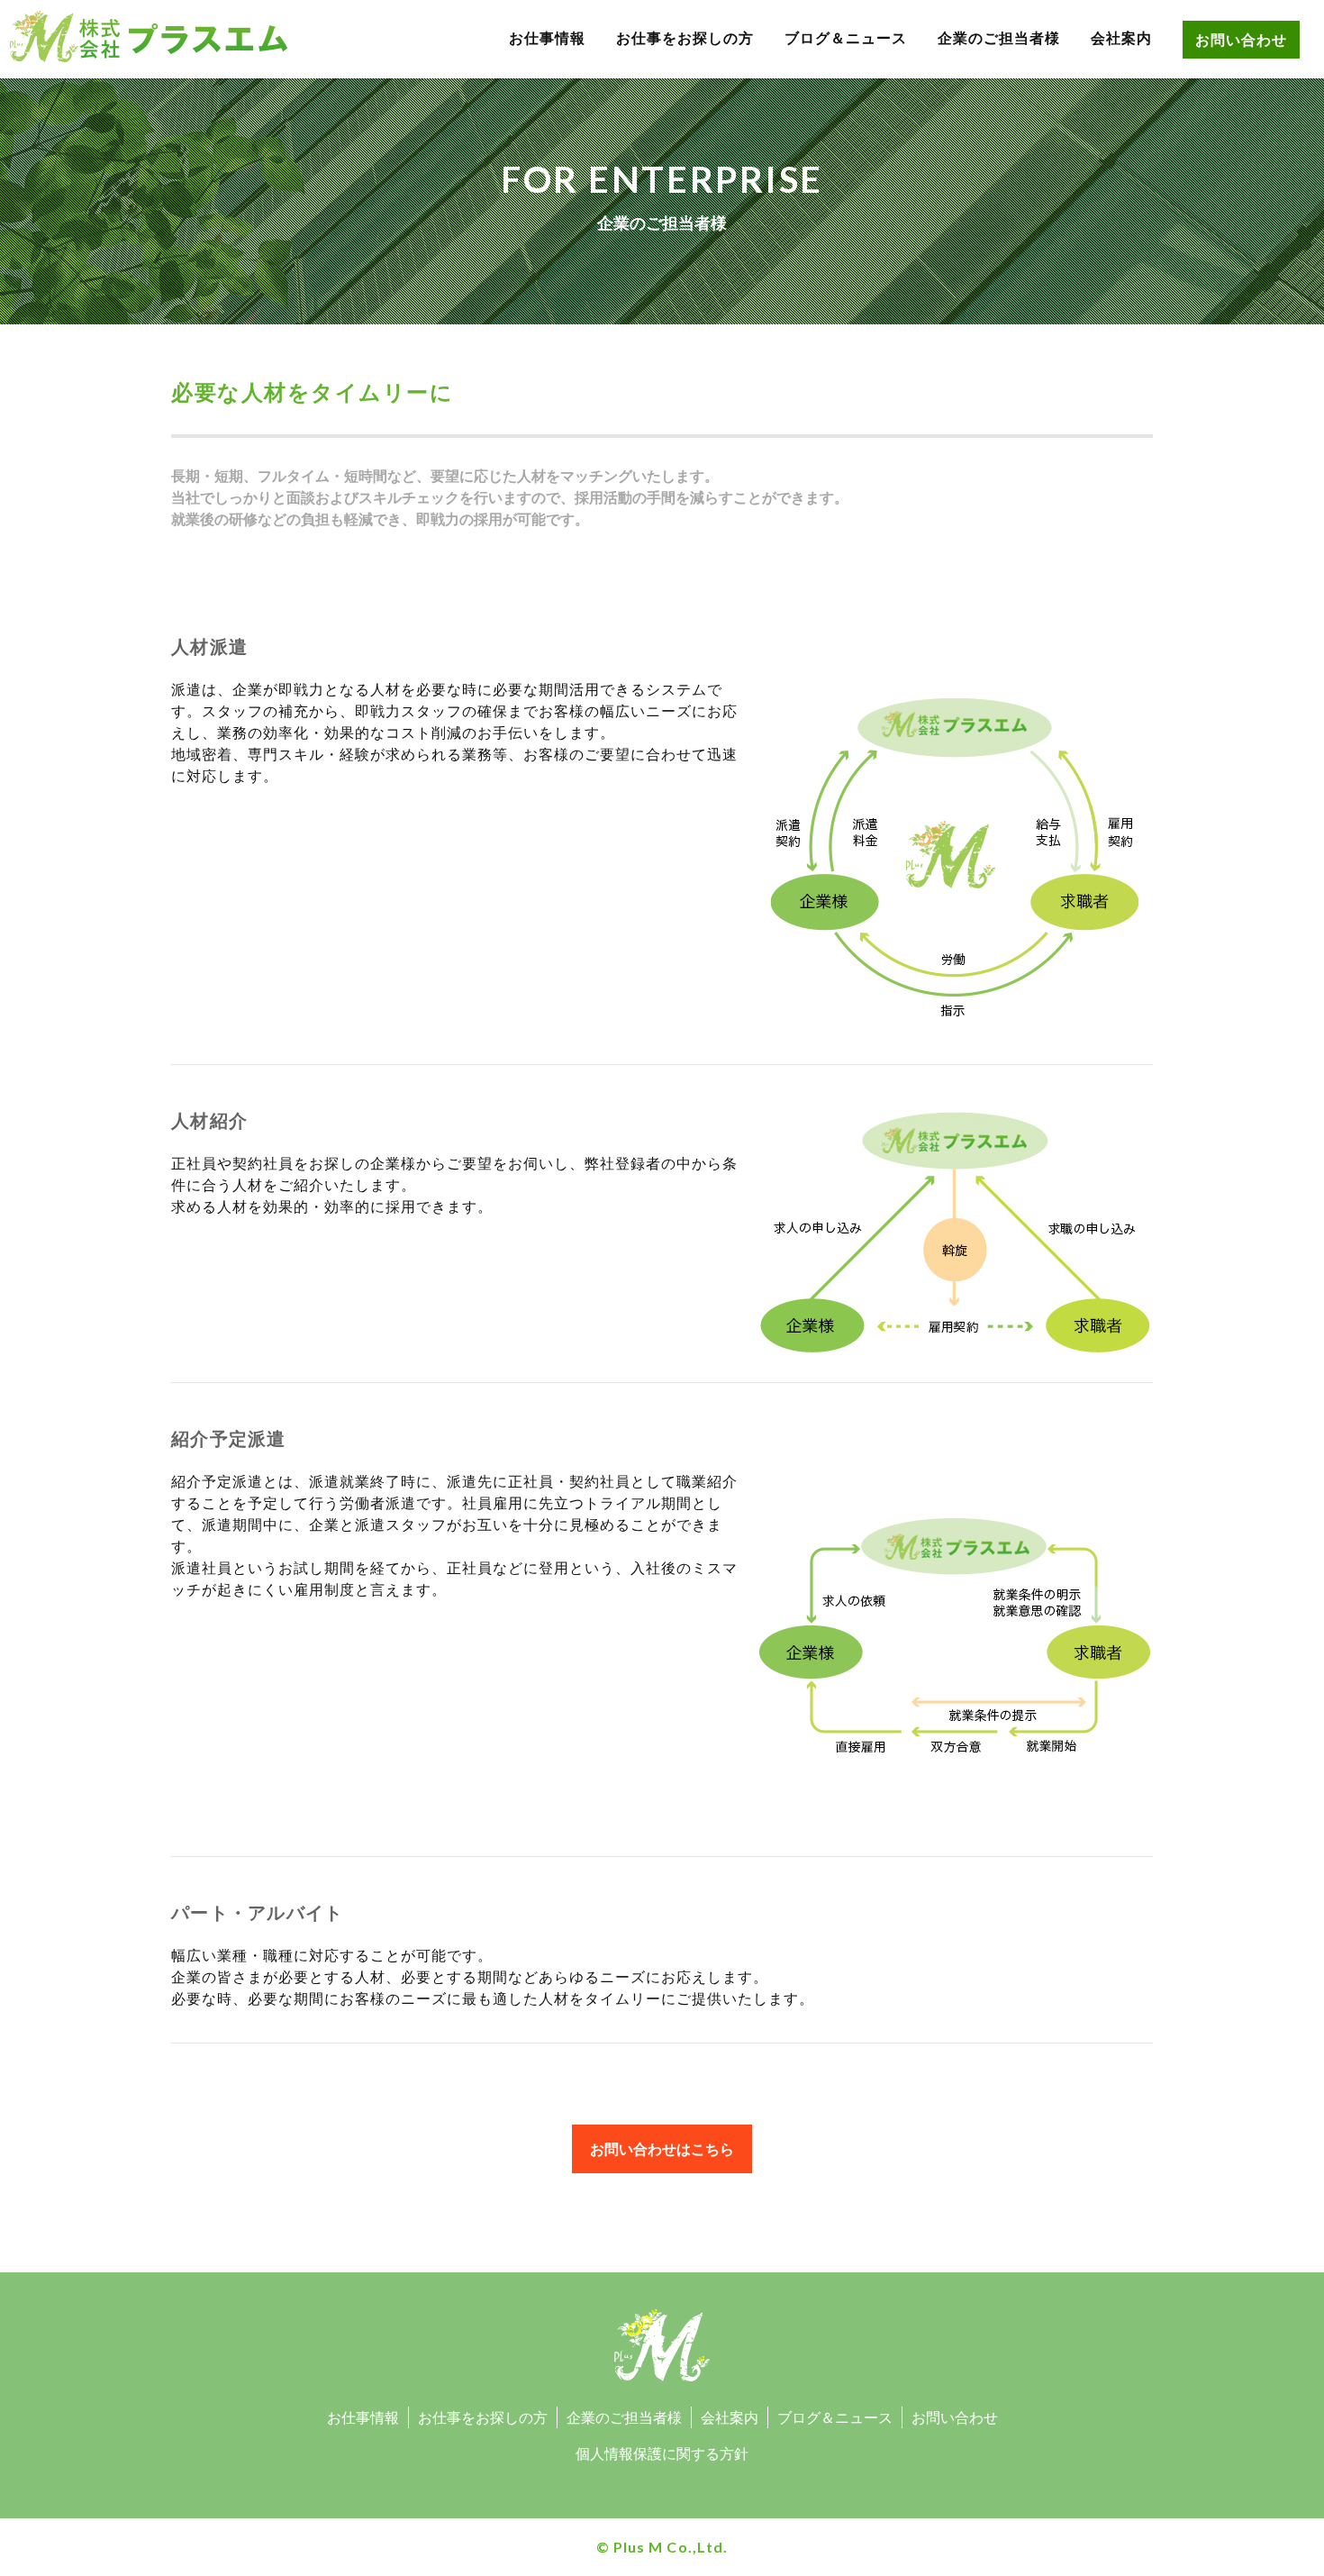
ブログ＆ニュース (846, 38)
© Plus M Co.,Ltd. (662, 2547)
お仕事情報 (547, 38)
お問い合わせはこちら (662, 2149)
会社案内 (1121, 38)
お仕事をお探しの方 (685, 38)
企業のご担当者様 (999, 38)
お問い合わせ (1241, 40)
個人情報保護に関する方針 (662, 2453)
